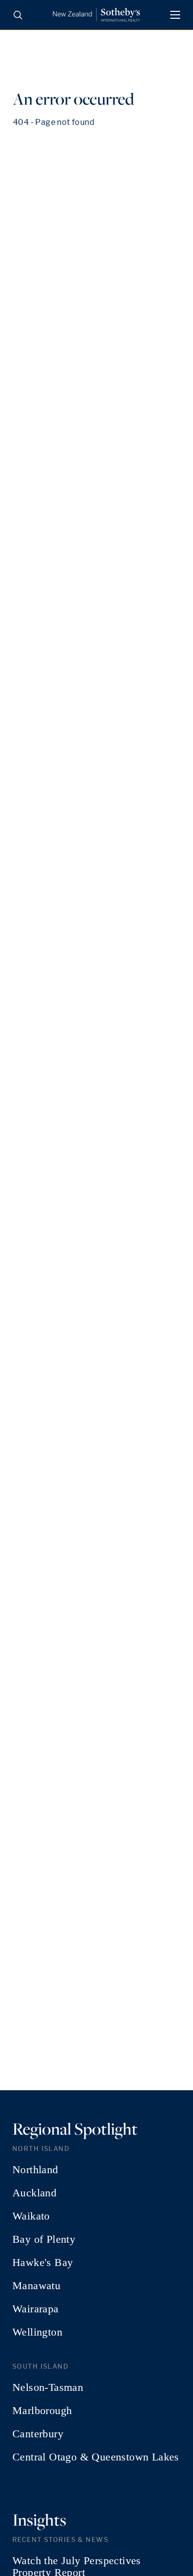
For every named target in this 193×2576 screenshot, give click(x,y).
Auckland (34, 2193)
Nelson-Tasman (48, 2387)
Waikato (31, 2216)
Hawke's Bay (43, 2263)
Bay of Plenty (44, 2239)
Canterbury (38, 2434)
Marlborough (42, 2411)
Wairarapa (36, 2309)
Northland (35, 2170)
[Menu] (175, 15)
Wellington (37, 2332)
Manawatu (36, 2286)
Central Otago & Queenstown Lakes (96, 2457)
